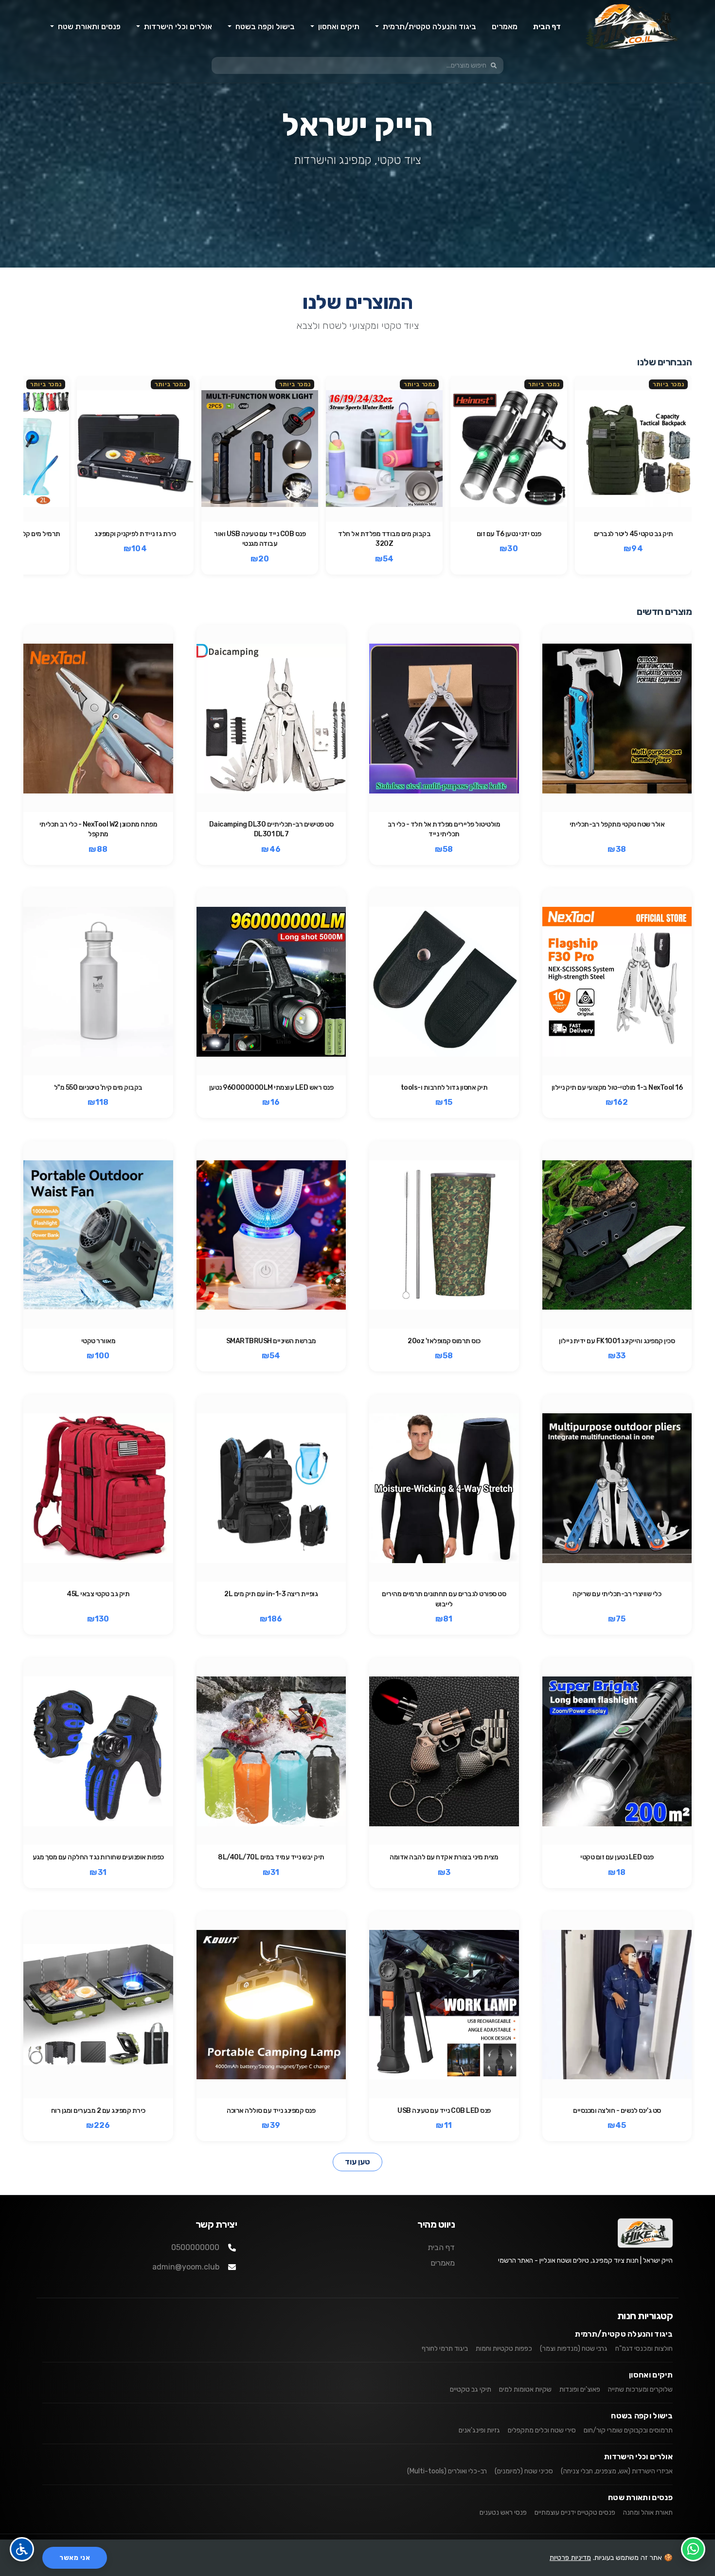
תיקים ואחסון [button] (338, 27)
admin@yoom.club (186, 2267)
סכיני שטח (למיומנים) (524, 2471)
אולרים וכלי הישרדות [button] (177, 27)
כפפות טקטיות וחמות (504, 2349)
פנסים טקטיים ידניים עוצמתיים (575, 2513)
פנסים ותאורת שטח (640, 2497)
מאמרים (505, 27)
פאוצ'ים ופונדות (580, 2389)
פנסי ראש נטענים (503, 2513)
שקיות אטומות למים (525, 2389)
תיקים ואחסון (651, 2375)
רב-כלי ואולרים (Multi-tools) (447, 2471)
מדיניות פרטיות (570, 2558)
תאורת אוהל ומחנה (648, 2513)
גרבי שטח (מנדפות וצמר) (574, 2349)
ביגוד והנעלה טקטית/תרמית (624, 2334)
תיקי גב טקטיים (471, 2389)
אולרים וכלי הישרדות (638, 2457)
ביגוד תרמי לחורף (445, 2349)
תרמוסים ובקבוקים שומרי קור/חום (628, 2430)
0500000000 (195, 2247)
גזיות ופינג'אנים (479, 2430)
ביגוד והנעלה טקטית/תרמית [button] (429, 27)
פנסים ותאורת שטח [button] (88, 27)
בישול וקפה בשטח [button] (264, 27)
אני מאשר (75, 2558)
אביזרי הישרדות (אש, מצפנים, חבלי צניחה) (617, 2471)
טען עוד (357, 2162)
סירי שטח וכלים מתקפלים (542, 2430)
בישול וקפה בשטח (642, 2416)
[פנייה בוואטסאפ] (693, 2549)
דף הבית (547, 27)
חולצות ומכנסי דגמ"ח (644, 2349)
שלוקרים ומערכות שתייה (640, 2389)
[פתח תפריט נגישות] (22, 2549)
